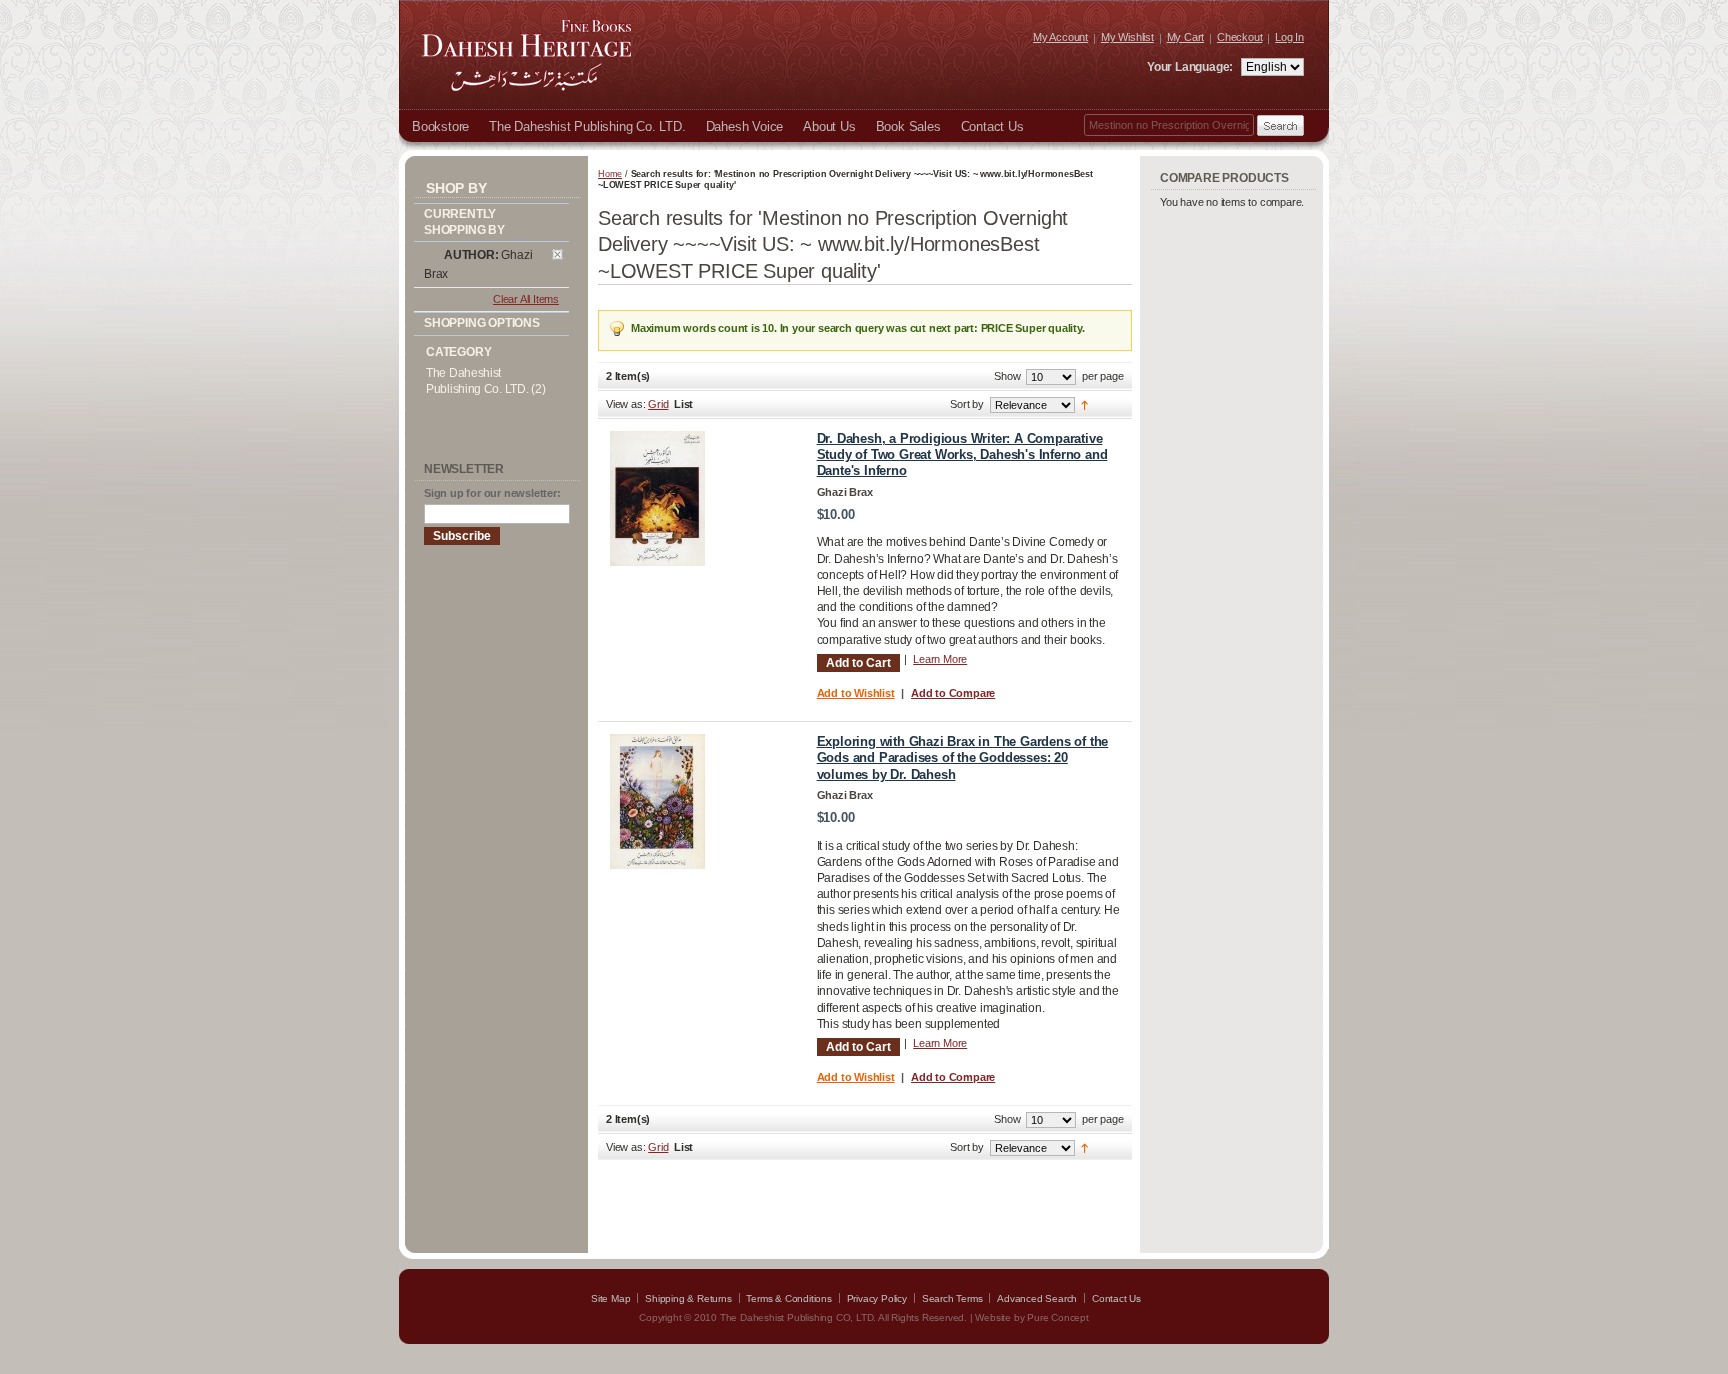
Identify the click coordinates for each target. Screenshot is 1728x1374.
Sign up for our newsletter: (492, 493)
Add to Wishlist (856, 693)
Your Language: (1191, 67)
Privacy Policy (877, 1298)
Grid (658, 404)
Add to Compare (953, 693)
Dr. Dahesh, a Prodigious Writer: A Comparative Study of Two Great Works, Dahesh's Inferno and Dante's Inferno (962, 455)
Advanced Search (1037, 1298)
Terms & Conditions (788, 1298)
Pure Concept (1058, 1317)
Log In (1289, 37)
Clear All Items (526, 299)
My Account (1060, 37)
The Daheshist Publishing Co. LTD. (477, 381)
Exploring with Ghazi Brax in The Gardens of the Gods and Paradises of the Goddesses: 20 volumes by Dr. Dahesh (963, 758)
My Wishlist (1127, 37)
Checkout (1239, 37)
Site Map (610, 1298)
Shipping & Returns (688, 1298)
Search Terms (952, 1298)
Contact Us (1116, 1298)
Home (610, 174)
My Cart (1186, 37)
